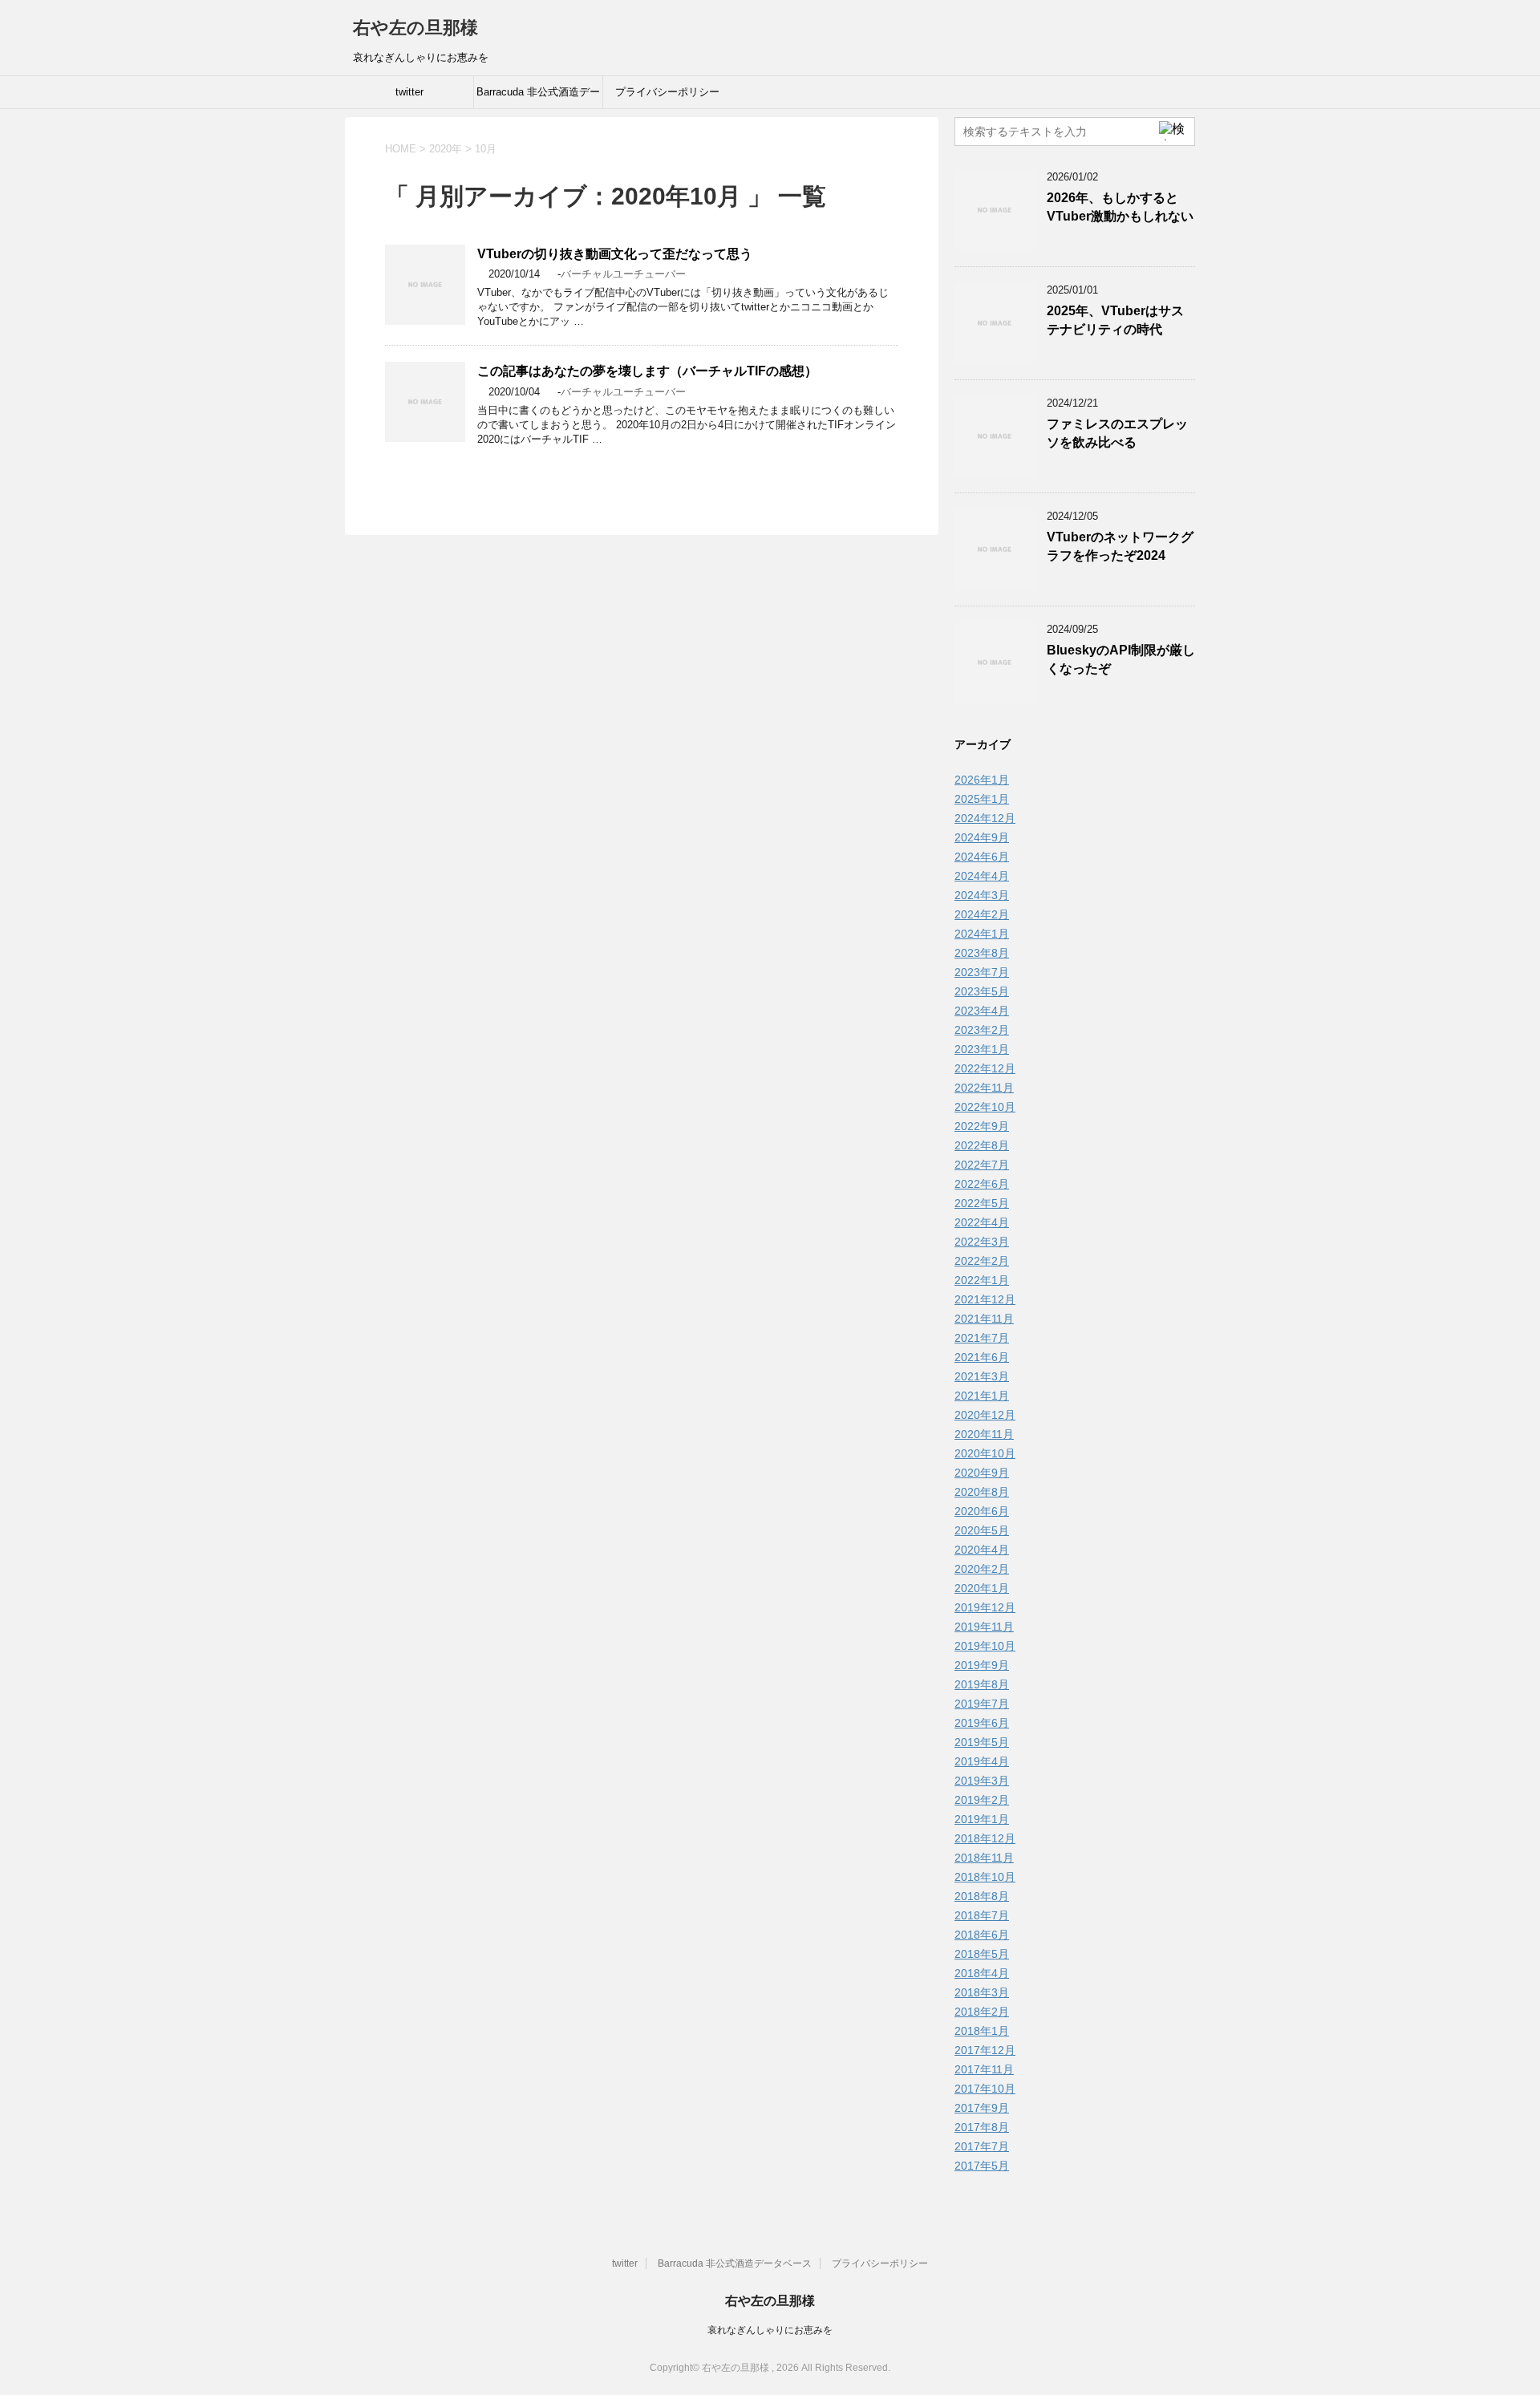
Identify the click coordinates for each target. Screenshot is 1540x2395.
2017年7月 (982, 2146)
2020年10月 (985, 1453)
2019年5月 (982, 1742)
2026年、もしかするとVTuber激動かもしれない (1120, 207)
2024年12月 (985, 818)
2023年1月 (982, 1049)
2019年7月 (982, 1704)
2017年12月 (985, 2050)
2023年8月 (982, 953)
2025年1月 (982, 799)
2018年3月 (982, 1992)
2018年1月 (982, 2031)
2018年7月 (982, 1915)
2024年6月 (982, 857)
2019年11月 (984, 1627)
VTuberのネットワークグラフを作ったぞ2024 (1120, 546)
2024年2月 (982, 914)
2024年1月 (982, 934)
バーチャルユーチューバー (623, 274)
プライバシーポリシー (667, 92)
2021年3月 (982, 1376)
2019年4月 (982, 1761)
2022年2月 (982, 1261)
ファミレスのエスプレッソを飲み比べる (1117, 433)
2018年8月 (982, 1896)
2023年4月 (982, 1011)
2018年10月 (985, 1877)
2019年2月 (982, 1800)
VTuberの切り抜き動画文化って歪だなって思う (615, 254)
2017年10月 (985, 2089)
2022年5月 (982, 1203)
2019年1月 (982, 1819)
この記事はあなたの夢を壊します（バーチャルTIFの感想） (647, 371)
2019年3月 (982, 1781)
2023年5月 (982, 991)
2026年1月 (982, 780)
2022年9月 (982, 1126)
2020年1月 (982, 1588)
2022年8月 (982, 1145)
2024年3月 (982, 895)
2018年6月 (982, 1935)
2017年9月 (982, 2108)
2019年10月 (985, 1646)
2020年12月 (985, 1415)
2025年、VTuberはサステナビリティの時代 (1115, 320)
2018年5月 (982, 1954)
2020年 (446, 149)
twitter (409, 92)
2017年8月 (982, 2127)
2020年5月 (982, 1530)
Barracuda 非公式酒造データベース (538, 97)
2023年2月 (982, 1030)
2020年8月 (982, 1492)
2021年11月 (984, 1319)
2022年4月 (982, 1222)
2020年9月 (982, 1473)
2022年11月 (984, 1088)
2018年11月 (984, 1858)
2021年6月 (982, 1357)
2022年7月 (982, 1165)
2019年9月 (982, 1665)
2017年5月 (982, 2166)
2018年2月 (982, 2012)
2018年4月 (982, 1973)
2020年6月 (982, 1511)
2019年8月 (982, 1684)
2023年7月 (982, 972)
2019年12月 (985, 1607)
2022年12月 (985, 1068)
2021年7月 (982, 1338)
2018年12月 (985, 1838)
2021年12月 (985, 1299)
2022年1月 (982, 1280)
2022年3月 (982, 1242)
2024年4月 (982, 876)
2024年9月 (982, 837)
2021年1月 (982, 1396)
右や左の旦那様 (415, 28)
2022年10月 (985, 1107)
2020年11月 (984, 1434)
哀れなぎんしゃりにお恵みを (770, 2330)
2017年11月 (984, 2069)
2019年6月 (982, 1723)
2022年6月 (982, 1184)
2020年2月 (982, 1569)
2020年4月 (982, 1550)
